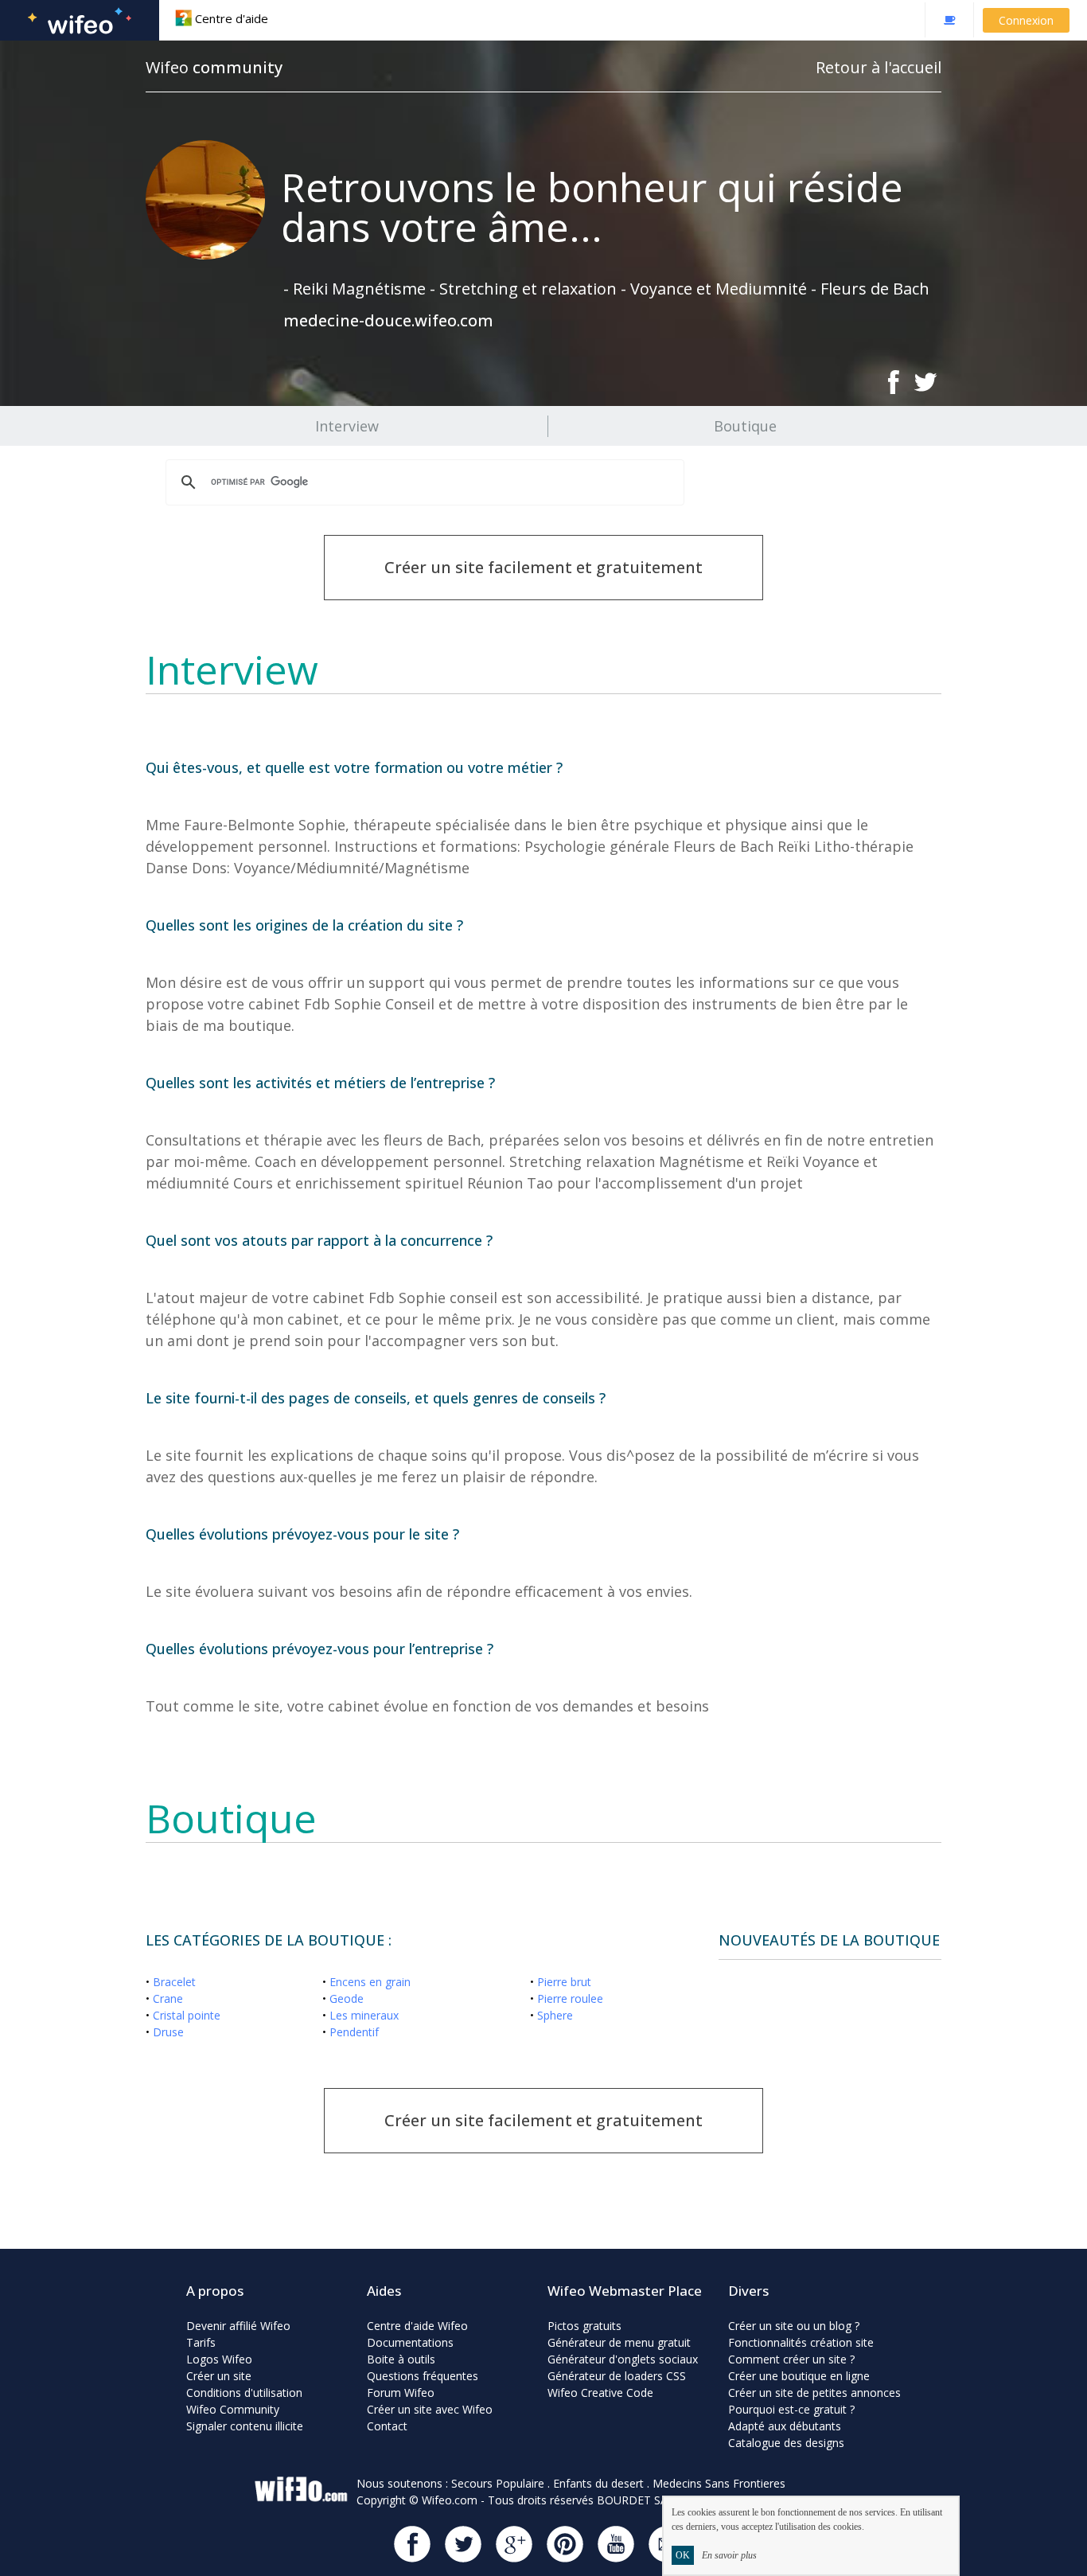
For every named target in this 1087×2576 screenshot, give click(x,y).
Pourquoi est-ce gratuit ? (791, 2409)
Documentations (410, 2342)
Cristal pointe (187, 2015)
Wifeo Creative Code (600, 2393)
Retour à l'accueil (879, 67)
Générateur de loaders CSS (617, 2376)
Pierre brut (564, 1982)
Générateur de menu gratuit (619, 2342)
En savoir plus (729, 2555)
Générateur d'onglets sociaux (623, 2359)
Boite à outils (401, 2359)
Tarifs (201, 2342)
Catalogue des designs (786, 2443)
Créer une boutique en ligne (799, 2376)
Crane (168, 1998)
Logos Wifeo (219, 2359)
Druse (168, 2032)
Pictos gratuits (584, 2326)
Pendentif (354, 2032)
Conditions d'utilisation (244, 2393)
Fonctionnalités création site (801, 2342)
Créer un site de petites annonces (814, 2393)
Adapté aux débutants (785, 2426)
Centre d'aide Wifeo (417, 2326)
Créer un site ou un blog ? (794, 2326)
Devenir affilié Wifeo (238, 2326)
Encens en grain (370, 1982)
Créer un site (219, 2376)
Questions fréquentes (423, 2376)
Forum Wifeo (401, 2393)
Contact (387, 2426)
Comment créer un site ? (791, 2359)
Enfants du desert (598, 2483)
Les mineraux (364, 2015)
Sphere (555, 2015)
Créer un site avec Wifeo (430, 2409)
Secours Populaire (498, 2483)
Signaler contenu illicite (245, 2426)
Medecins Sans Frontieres (719, 2483)
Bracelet (174, 1982)
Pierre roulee (570, 1998)
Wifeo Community (233, 2409)
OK (683, 2555)
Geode (347, 1998)
